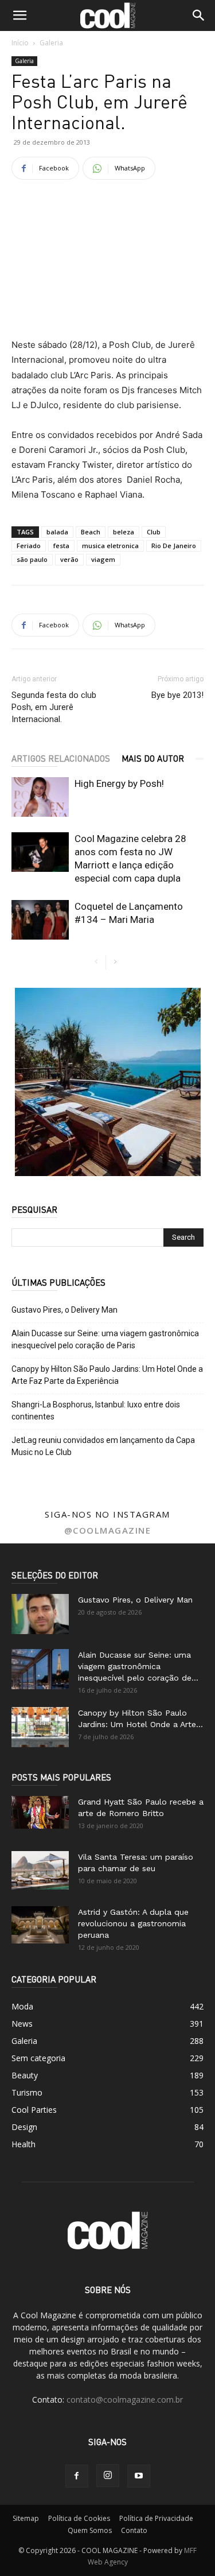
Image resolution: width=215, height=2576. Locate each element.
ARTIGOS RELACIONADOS (61, 758)
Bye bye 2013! (177, 695)
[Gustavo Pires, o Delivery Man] (40, 1614)
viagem (103, 559)
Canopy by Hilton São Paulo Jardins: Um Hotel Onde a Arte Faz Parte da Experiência (107, 1375)
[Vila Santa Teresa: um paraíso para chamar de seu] (40, 1870)
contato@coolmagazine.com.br (125, 2400)
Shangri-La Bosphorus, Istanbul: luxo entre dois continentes (96, 1411)
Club (154, 532)
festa (61, 546)
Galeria (51, 43)
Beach (91, 532)
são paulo (32, 559)
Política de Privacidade (156, 2518)
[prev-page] (97, 962)
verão (69, 559)
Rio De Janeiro (174, 546)
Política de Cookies (79, 2518)
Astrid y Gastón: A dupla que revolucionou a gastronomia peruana (133, 1923)
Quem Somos (90, 2530)
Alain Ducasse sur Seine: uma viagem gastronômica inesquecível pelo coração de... (138, 1666)
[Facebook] (77, 2476)
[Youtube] (139, 2476)
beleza (124, 532)
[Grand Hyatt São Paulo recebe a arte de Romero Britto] (40, 1812)
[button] (19, 15)
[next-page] (115, 962)
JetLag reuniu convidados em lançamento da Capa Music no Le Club (103, 1446)
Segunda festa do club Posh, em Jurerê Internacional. (54, 707)
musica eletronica (110, 546)
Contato (134, 2530)
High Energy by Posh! (119, 783)
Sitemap (26, 2518)
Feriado (29, 546)
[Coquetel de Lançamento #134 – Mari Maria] (40, 920)
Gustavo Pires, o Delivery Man (64, 1310)
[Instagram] (108, 2476)
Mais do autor (153, 758)
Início (20, 43)
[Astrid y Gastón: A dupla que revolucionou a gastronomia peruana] (40, 1925)
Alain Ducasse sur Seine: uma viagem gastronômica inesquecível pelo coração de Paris (105, 1339)
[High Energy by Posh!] (40, 797)
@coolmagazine (108, 1530)
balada (57, 532)
